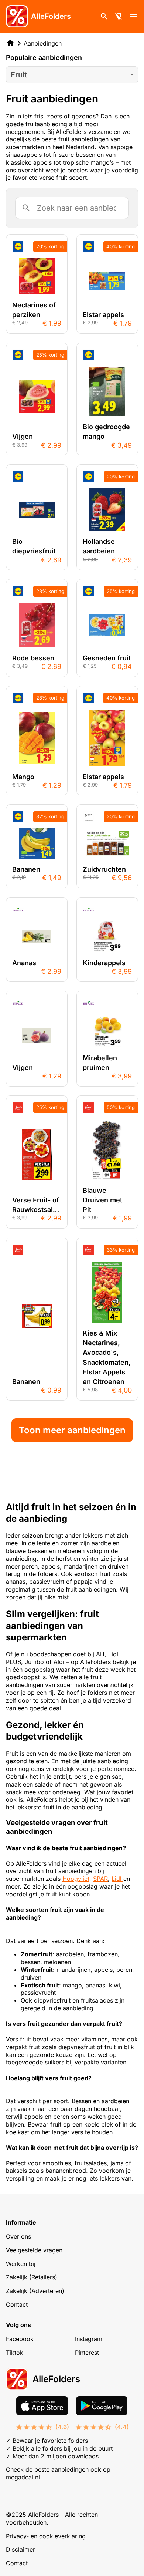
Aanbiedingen (43, 43)
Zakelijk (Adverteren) (35, 2291)
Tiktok (15, 2353)
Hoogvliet (76, 1879)
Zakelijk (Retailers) (32, 2277)
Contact (17, 2304)
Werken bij (21, 2264)
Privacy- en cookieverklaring (46, 2536)
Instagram (89, 2339)
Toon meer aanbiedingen (72, 1430)
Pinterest (87, 2353)
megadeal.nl (23, 2477)
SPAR (100, 1879)
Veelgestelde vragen (34, 2250)
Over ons (18, 2236)
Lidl (117, 1879)
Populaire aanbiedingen (44, 58)
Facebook (20, 2339)
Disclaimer (20, 2549)
